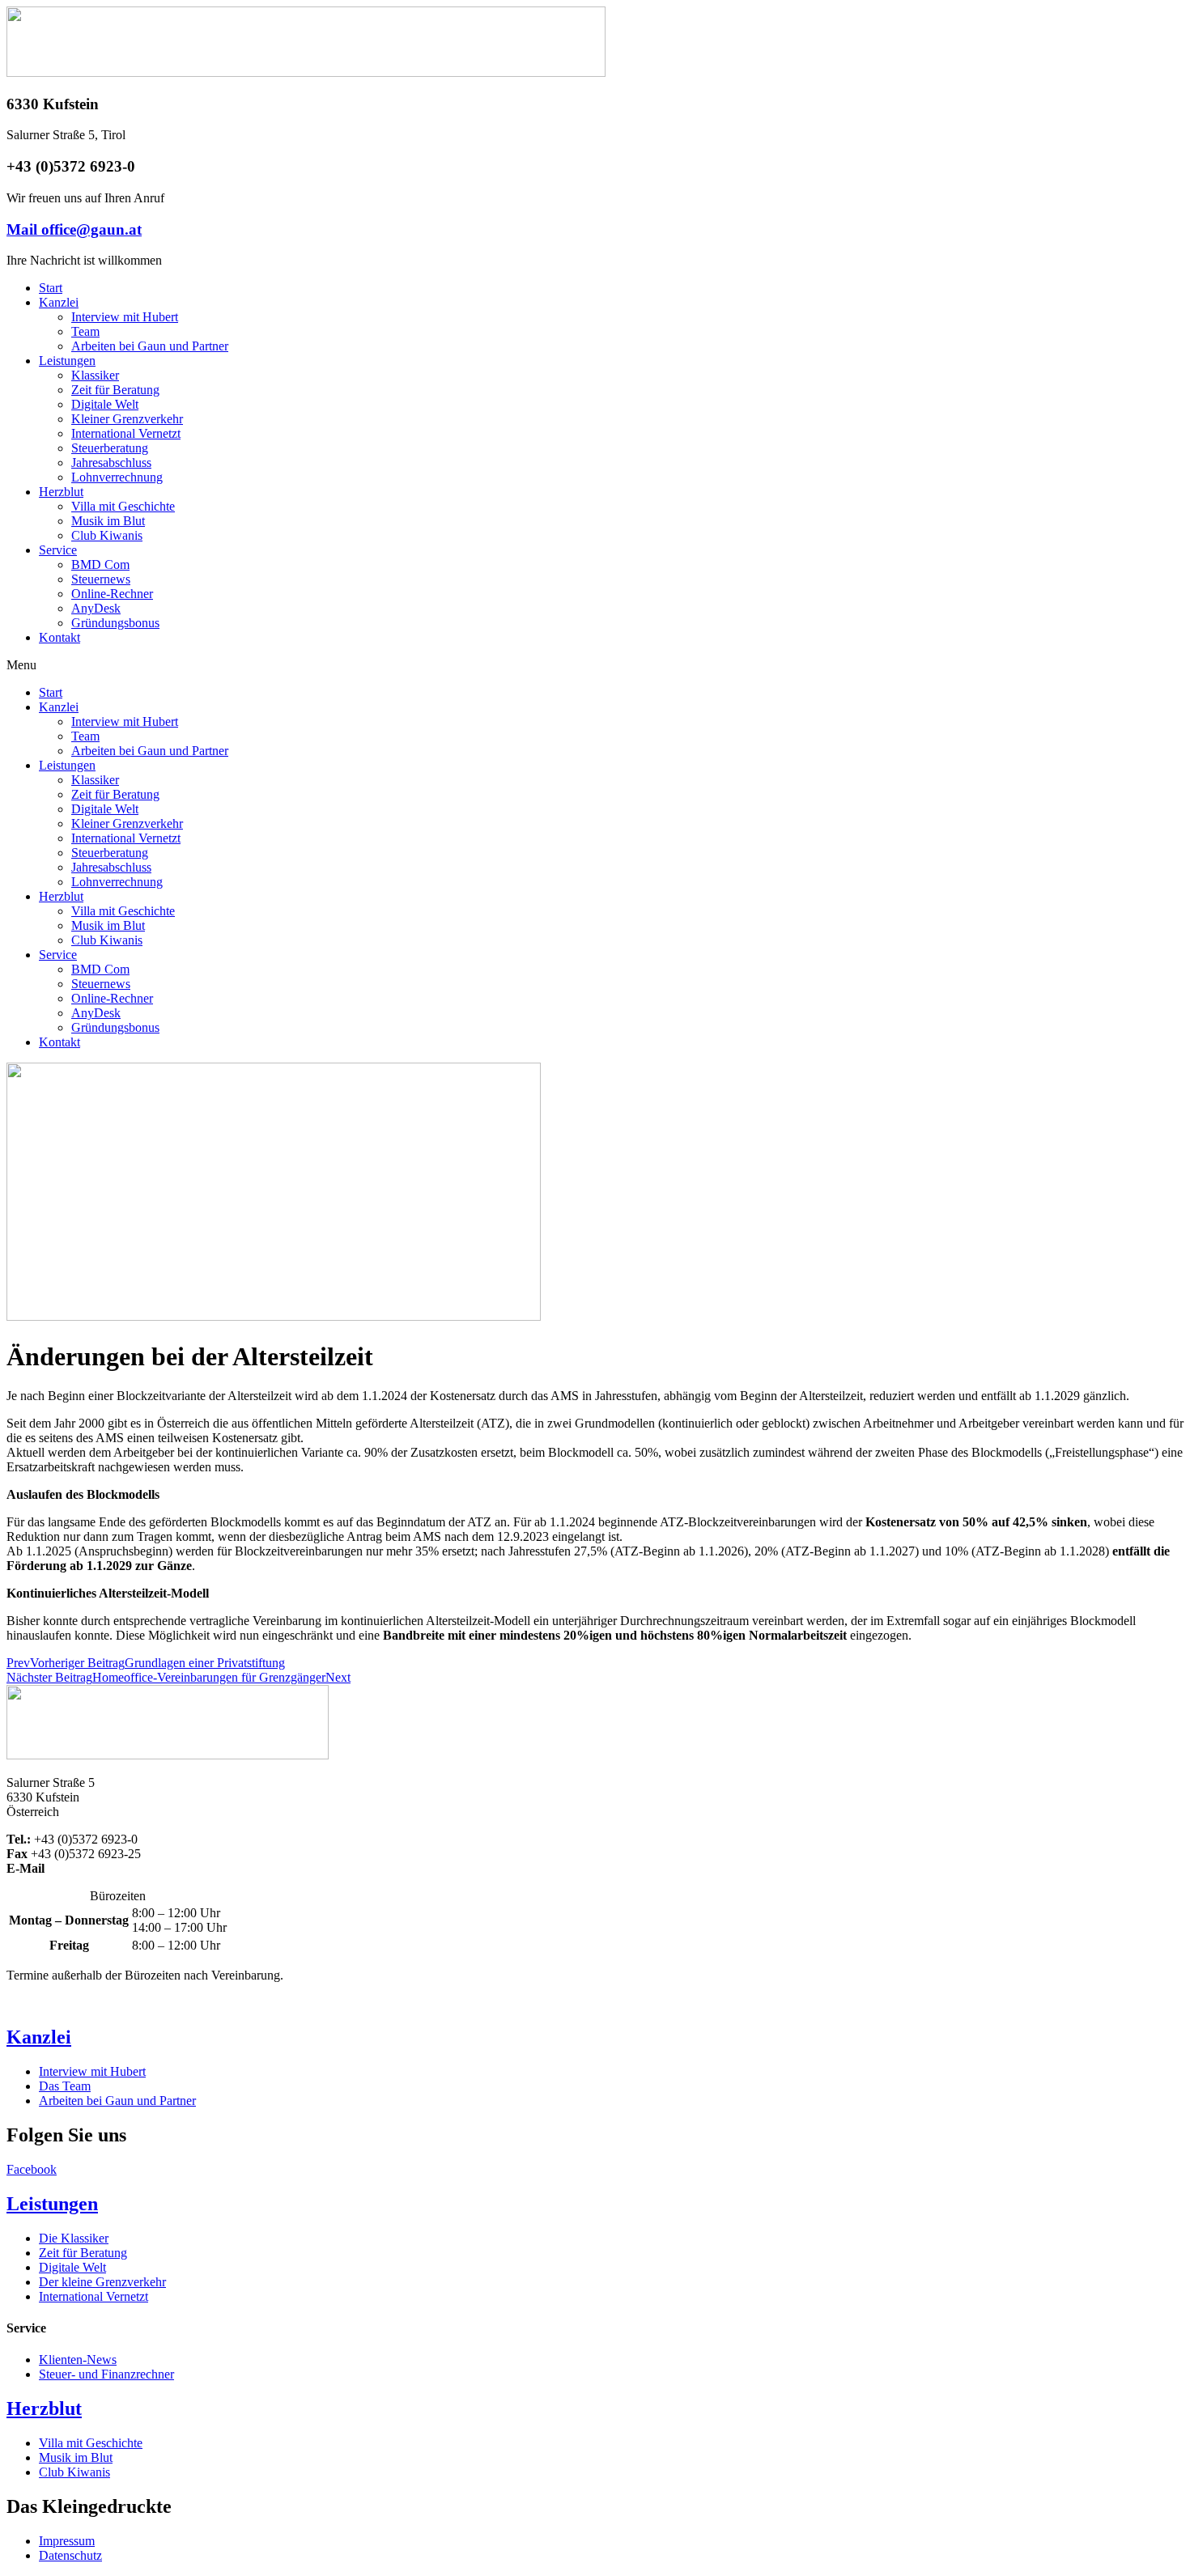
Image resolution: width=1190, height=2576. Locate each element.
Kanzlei (59, 302)
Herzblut (61, 492)
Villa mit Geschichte (123, 506)
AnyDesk (96, 608)
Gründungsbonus (115, 623)
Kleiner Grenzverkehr (127, 419)
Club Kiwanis (107, 535)
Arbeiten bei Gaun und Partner (150, 346)
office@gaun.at (87, 1868)
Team (85, 331)
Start (51, 288)
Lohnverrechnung (117, 477)
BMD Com (100, 564)
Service (58, 550)
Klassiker (95, 375)
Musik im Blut (108, 521)
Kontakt (59, 637)
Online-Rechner (112, 594)
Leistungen (67, 361)
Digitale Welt (105, 404)
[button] (595, 665)
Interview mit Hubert (125, 317)
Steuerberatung (110, 448)
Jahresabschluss (111, 463)
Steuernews (101, 579)
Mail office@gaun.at (74, 229)
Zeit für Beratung (115, 390)
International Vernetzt (126, 433)
